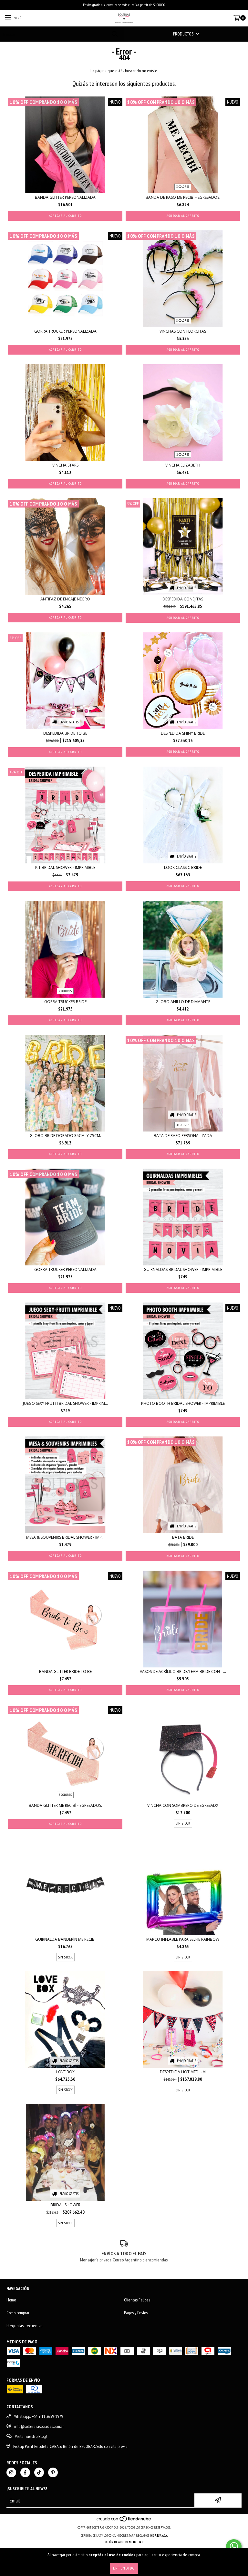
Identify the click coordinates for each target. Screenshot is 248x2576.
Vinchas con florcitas (183, 331)
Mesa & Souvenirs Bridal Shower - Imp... (65, 1537)
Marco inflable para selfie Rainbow (183, 1939)
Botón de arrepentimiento (124, 2542)
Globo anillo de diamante (183, 1002)
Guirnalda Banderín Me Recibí (65, 1939)
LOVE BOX (65, 2072)
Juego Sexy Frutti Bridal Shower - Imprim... (65, 1403)
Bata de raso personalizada (183, 1136)
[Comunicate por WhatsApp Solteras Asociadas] (234, 2546)
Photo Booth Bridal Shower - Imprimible (183, 1403)
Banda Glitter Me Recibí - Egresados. (65, 1805)
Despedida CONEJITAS (183, 599)
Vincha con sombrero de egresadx (183, 1805)
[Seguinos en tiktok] (39, 2472)
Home (11, 2300)
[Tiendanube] (124, 2521)
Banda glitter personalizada (65, 197)
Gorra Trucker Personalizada (65, 331)
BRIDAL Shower (65, 2205)
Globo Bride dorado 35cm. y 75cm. (65, 1136)
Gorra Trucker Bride (65, 1002)
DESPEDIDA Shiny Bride (183, 733)
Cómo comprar (18, 2313)
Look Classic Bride (183, 867)
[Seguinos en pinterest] (53, 2472)
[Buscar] (114, 34)
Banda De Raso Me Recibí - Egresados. (183, 197)
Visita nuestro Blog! (31, 2436)
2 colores (183, 454)
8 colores (183, 321)
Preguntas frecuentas (24, 2326)
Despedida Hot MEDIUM (183, 2072)
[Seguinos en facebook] (25, 2472)
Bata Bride (183, 1537)
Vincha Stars (65, 465)
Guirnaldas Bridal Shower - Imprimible (183, 1269)
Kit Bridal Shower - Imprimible (65, 867)
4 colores (183, 1125)
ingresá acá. (159, 2536)
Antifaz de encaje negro (65, 599)
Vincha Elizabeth (183, 465)
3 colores (183, 187)
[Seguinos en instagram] (11, 2472)
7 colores (65, 991)
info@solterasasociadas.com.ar (39, 2426)
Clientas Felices (137, 2300)
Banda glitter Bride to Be (65, 1671)
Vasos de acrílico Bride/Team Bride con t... (183, 1671)
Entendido (124, 2568)
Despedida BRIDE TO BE (65, 733)
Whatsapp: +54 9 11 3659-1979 (39, 2416)
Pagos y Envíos (136, 2313)
